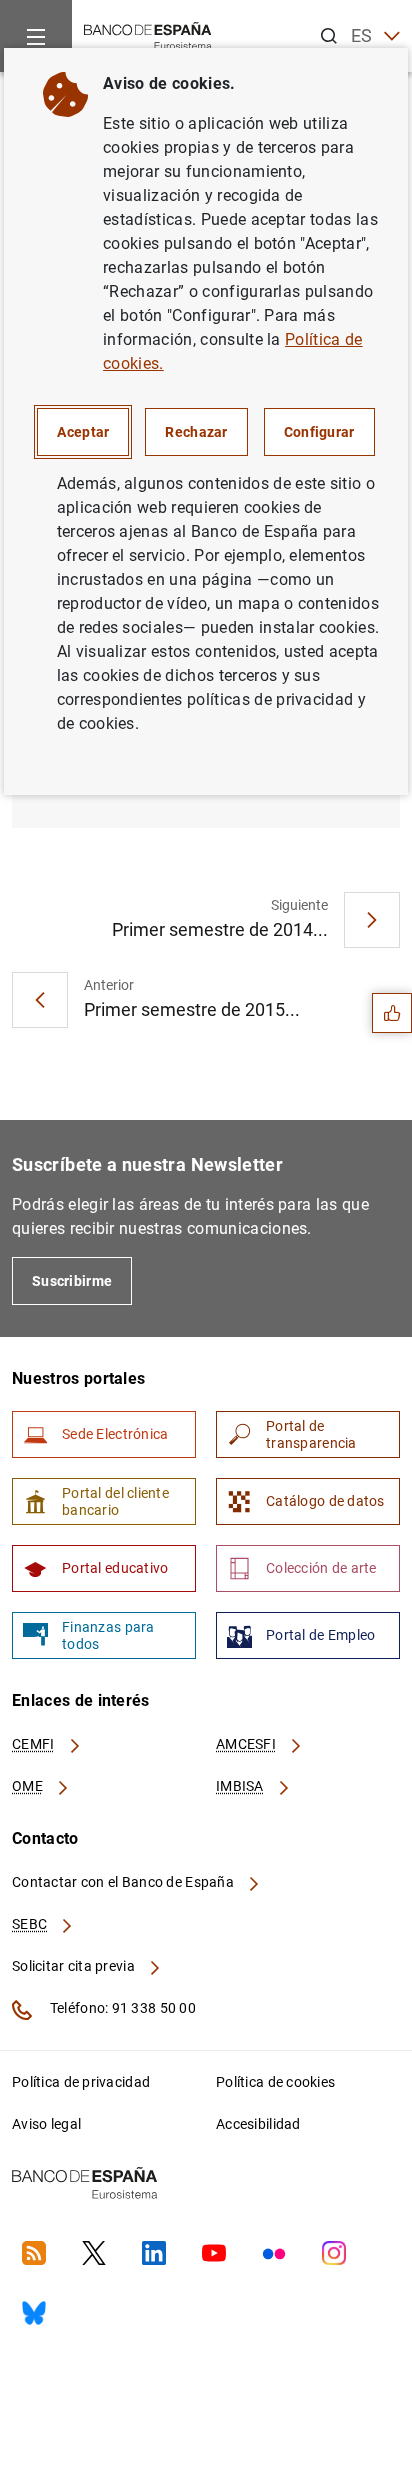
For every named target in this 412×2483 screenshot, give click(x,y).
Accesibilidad (258, 2124)
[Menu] (36, 36)
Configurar (319, 432)
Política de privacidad (81, 2082)
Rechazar (196, 432)
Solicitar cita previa (75, 1966)
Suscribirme (72, 1281)
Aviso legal (46, 2124)
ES (362, 35)
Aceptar (83, 432)
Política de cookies (275, 2082)
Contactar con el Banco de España (124, 1882)
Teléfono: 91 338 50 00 (121, 2008)
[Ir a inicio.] (148, 34)
